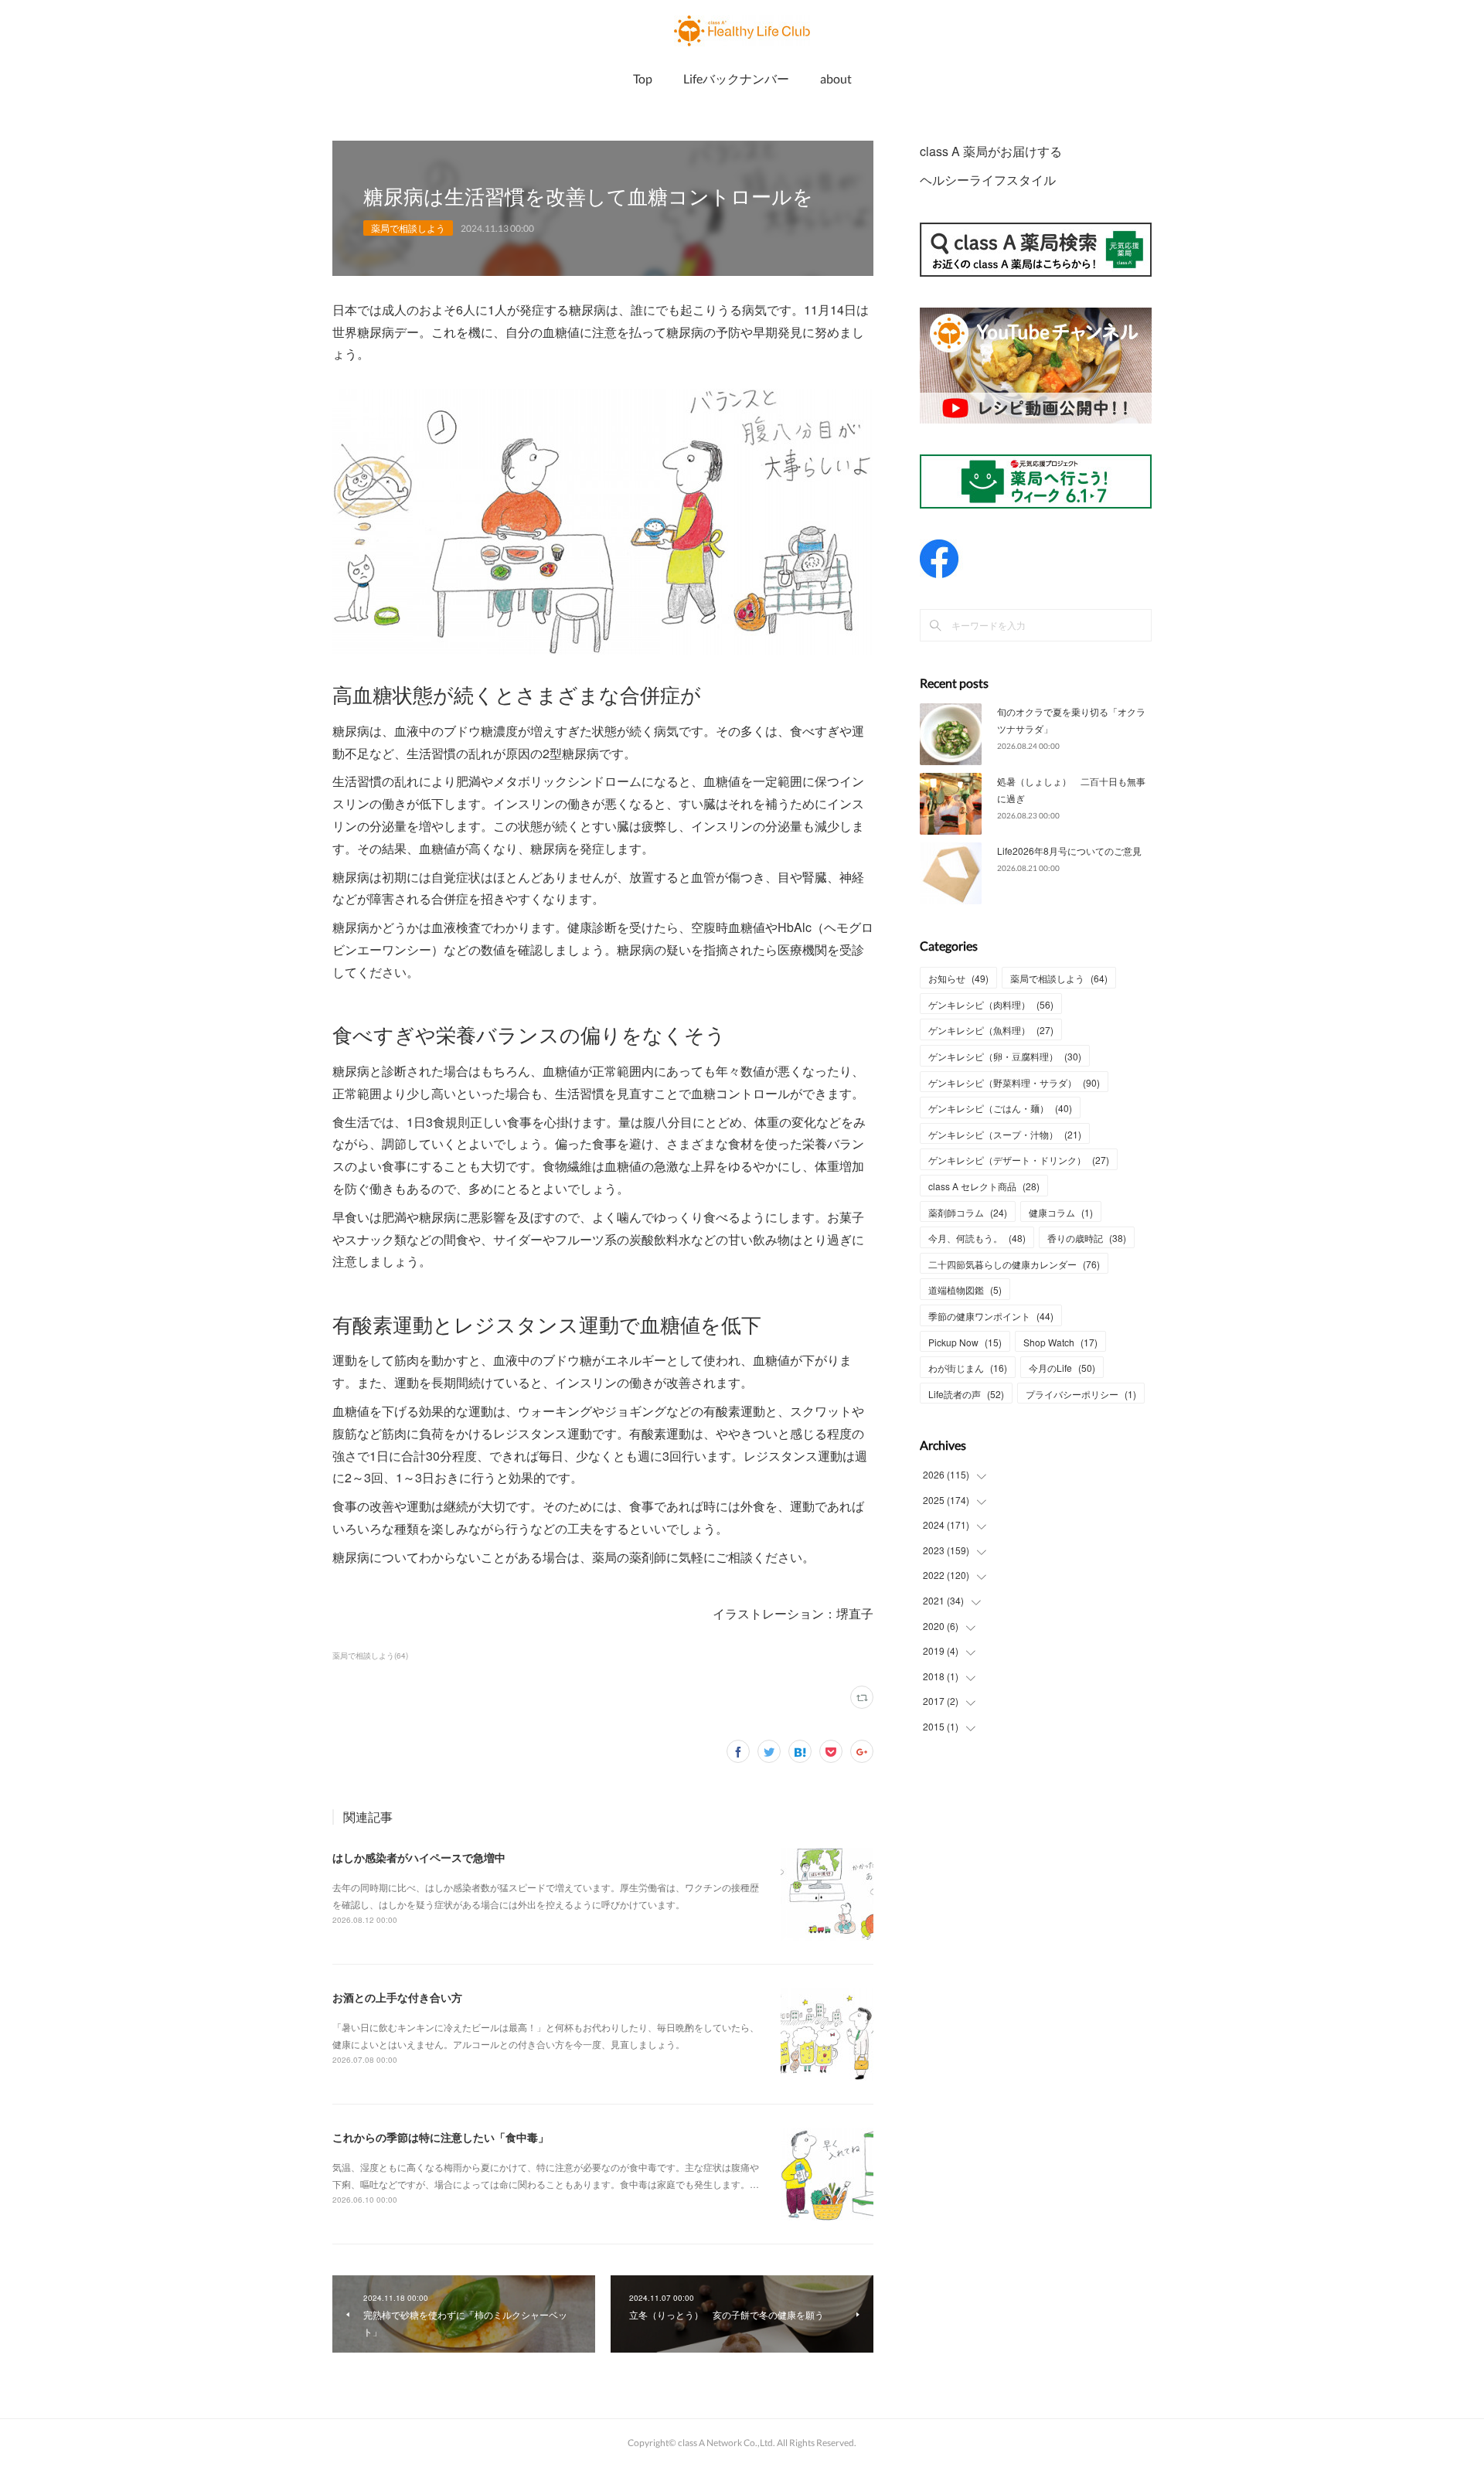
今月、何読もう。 (977, 1238)
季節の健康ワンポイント (991, 1316)
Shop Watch (1060, 1342)
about (836, 78)
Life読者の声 (966, 1394)
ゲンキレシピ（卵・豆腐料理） (1005, 1056)
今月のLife (1062, 1368)
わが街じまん (968, 1368)
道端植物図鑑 (965, 1290)
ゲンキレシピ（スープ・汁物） (1005, 1134)
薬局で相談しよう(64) (370, 1655)
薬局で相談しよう (408, 228)
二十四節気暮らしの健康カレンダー (1014, 1264)
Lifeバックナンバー (736, 78)
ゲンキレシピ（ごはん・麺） (1000, 1108)
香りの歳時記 (1087, 1238)
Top (643, 78)
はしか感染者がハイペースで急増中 (419, 1857)
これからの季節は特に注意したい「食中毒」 (441, 2137)
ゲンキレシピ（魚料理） (991, 1030)
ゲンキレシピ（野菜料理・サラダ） (1014, 1082)
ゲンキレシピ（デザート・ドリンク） (1019, 1160)
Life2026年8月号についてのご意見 (1069, 851)
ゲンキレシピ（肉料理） (991, 1004)
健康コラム (1061, 1212)
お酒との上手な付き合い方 (397, 1997)
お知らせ (958, 978)
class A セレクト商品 (984, 1186)
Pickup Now (965, 1342)
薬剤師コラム (968, 1212)
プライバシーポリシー (1081, 1394)
